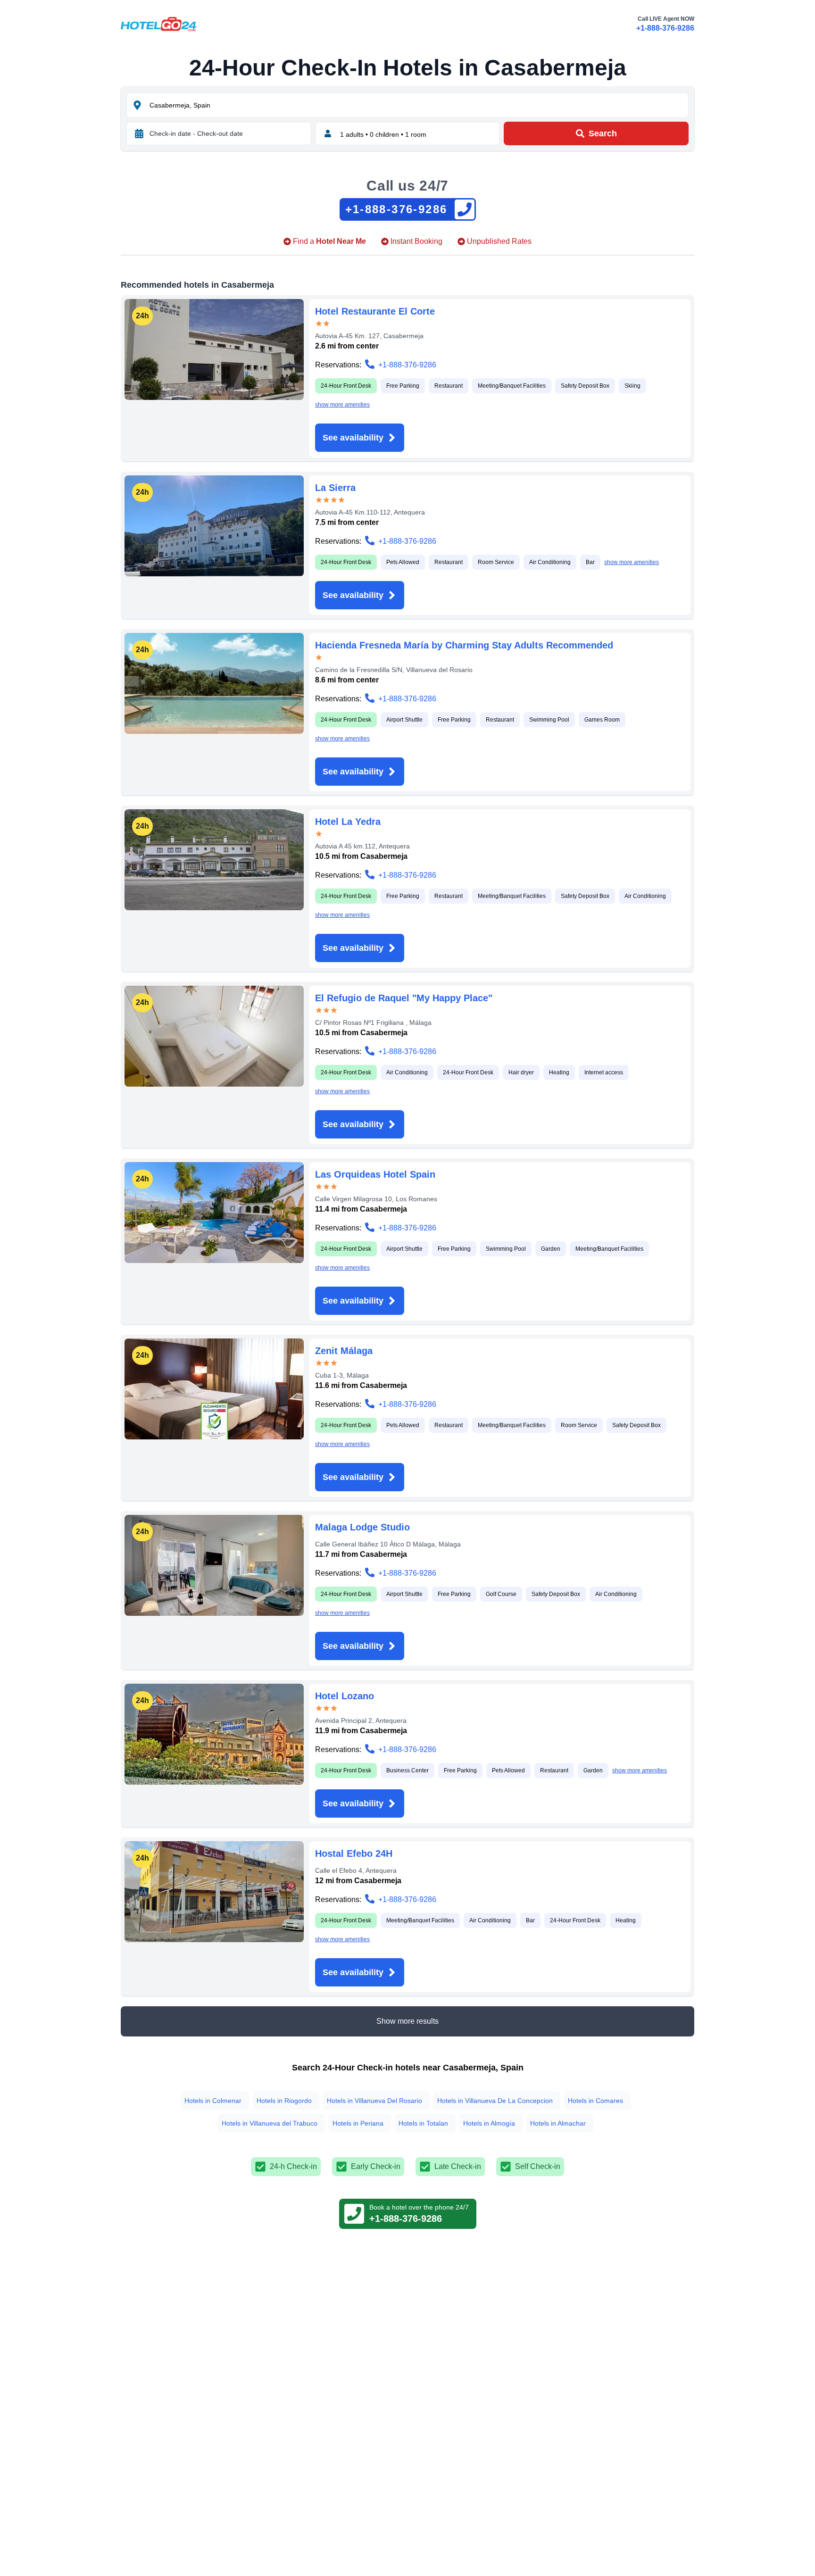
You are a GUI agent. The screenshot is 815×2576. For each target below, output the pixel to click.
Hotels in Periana (358, 2123)
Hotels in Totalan (423, 2123)
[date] (139, 133)
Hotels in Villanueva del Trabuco (270, 2123)
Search (603, 133)
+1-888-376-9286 (665, 28)
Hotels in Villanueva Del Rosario (374, 2101)
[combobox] (418, 105)
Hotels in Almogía (489, 2123)
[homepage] (158, 24)
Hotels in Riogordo (284, 2101)
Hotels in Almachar (558, 2123)
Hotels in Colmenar (213, 2101)
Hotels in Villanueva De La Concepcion (495, 2101)
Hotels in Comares (595, 2101)
